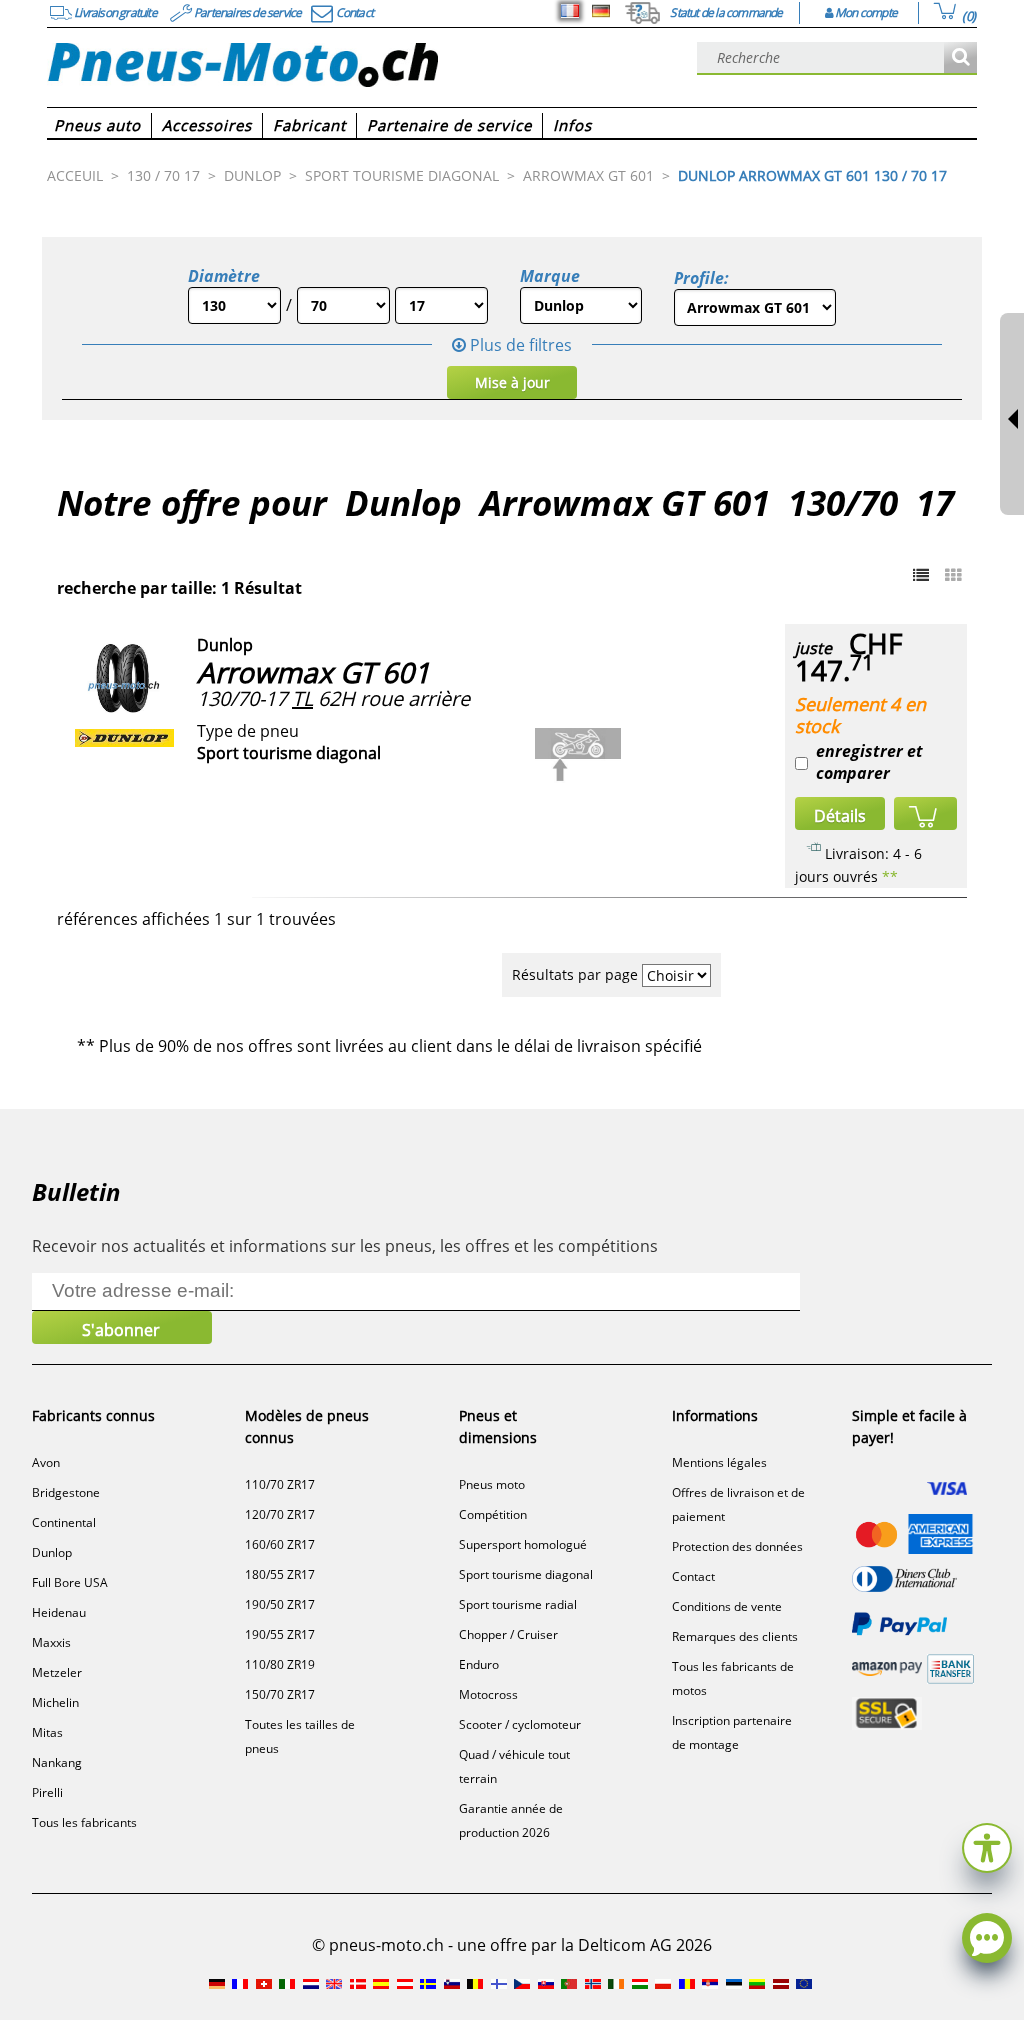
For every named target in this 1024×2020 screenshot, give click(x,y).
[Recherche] (960, 58)
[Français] (570, 11)
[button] (987, 1845)
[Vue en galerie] (953, 575)
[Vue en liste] (921, 575)
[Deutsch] (601, 11)
